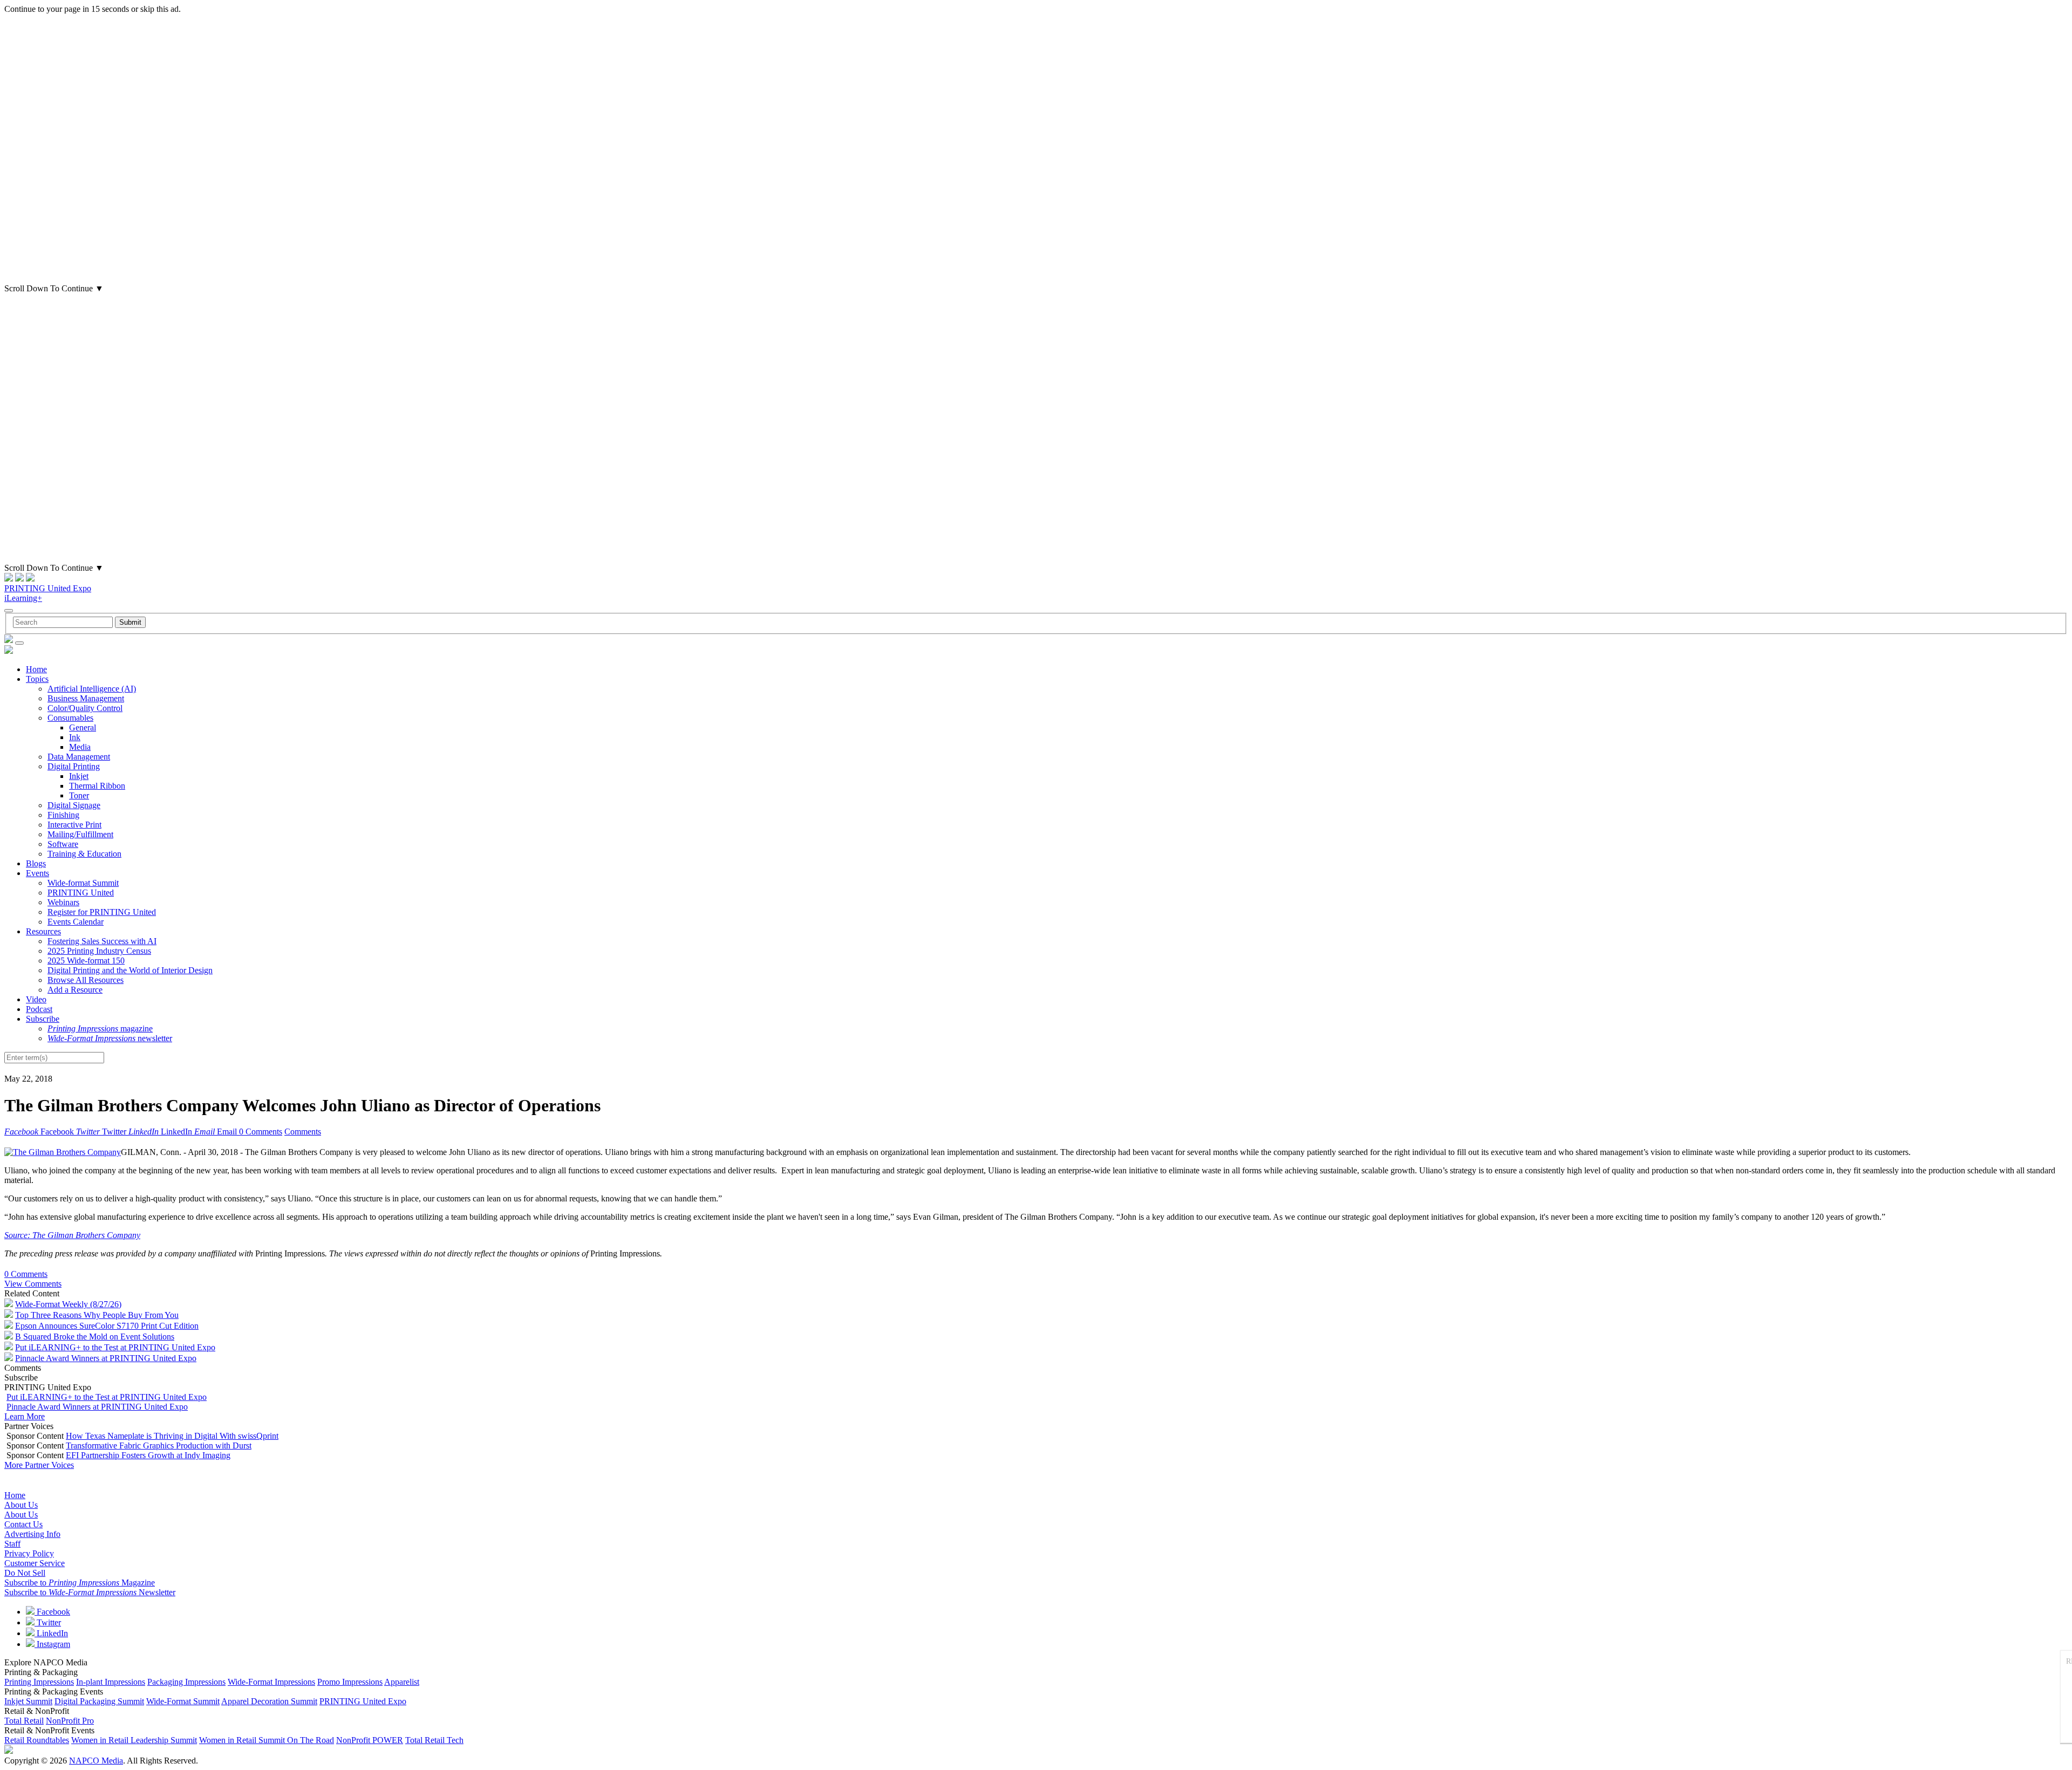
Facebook (52, 1612)
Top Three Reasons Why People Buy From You (97, 1315)
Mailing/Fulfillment (80, 834)
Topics (37, 679)
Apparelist (402, 1682)
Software (63, 844)
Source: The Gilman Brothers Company (72, 1235)
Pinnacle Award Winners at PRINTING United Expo (106, 1358)
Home (36, 669)
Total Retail (24, 1721)
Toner (79, 795)
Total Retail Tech (434, 1740)
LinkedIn (51, 1633)
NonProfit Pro (70, 1721)
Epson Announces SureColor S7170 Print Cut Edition (107, 1326)
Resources (43, 931)
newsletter (110, 1038)
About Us (21, 1505)
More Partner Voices (39, 1465)
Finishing (63, 815)
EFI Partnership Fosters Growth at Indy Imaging (148, 1455)
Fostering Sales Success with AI (102, 941)
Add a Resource (75, 990)
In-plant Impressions (111, 1682)
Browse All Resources (86, 980)
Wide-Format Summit (183, 1701)
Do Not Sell (25, 1573)
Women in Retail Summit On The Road (267, 1740)
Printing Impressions (39, 1682)
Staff (12, 1544)
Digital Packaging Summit (99, 1701)
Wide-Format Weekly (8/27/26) (68, 1304)
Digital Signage (74, 805)
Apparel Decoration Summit (269, 1701)
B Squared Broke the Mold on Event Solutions (95, 1337)
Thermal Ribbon (97, 786)
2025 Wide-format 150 (86, 961)
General (83, 727)
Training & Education (84, 854)
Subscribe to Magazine (80, 1583)
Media (80, 747)
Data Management (79, 757)
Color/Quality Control (85, 708)
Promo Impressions (350, 1682)
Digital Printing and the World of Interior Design (130, 970)
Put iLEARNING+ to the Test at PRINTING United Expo (115, 1347)
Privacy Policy (29, 1553)
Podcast (39, 1009)
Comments (303, 1132)
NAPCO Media (96, 1761)
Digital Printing (74, 766)
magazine (100, 1028)
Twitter (48, 1622)
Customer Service (35, 1563)
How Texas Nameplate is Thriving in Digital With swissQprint (172, 1436)
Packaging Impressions (186, 1682)
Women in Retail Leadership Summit (134, 1740)
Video (36, 999)
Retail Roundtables (37, 1740)
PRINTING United (81, 893)
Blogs (36, 863)
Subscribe (43, 1019)
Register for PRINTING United (102, 912)
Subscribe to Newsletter (90, 1592)
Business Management (86, 698)
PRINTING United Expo (48, 588)
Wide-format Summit (83, 883)
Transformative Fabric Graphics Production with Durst (159, 1446)
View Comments (33, 1284)
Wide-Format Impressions (271, 1682)
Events (38, 873)
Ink (75, 737)
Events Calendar (76, 922)
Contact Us (23, 1524)
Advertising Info (32, 1534)
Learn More (25, 1416)
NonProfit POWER (370, 1740)
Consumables (70, 718)
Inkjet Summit (28, 1701)
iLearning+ (23, 598)
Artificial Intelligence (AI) (92, 689)
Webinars (63, 902)
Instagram (52, 1644)
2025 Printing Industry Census (99, 951)
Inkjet (79, 776)
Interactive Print (74, 825)
